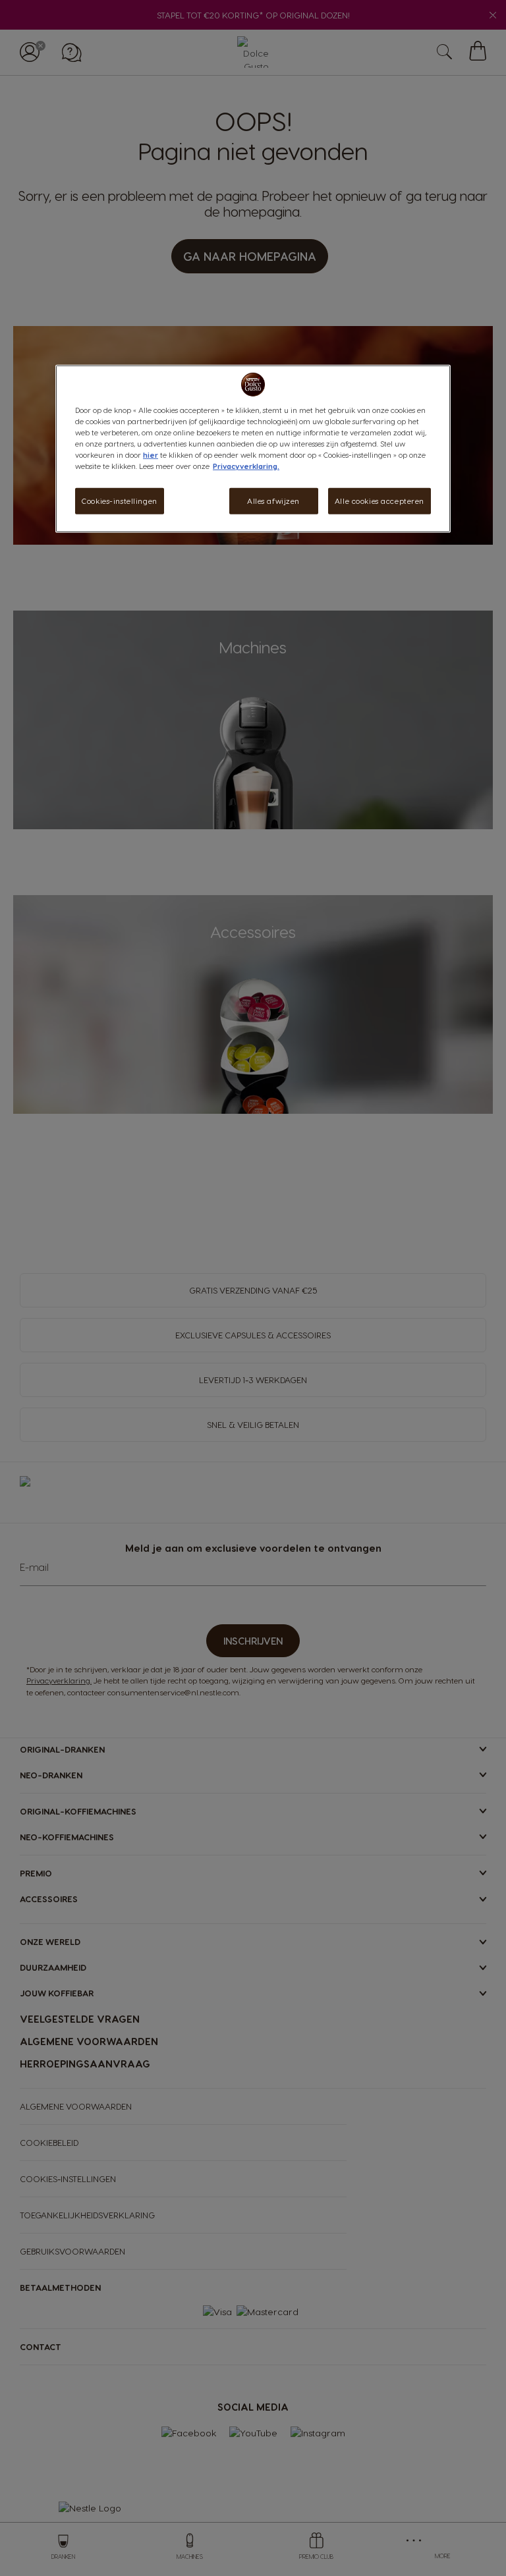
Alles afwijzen (273, 501)
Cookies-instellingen (119, 501)
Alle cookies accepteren (379, 501)
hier (151, 455)
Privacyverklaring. (246, 466)
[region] (253, 448)
